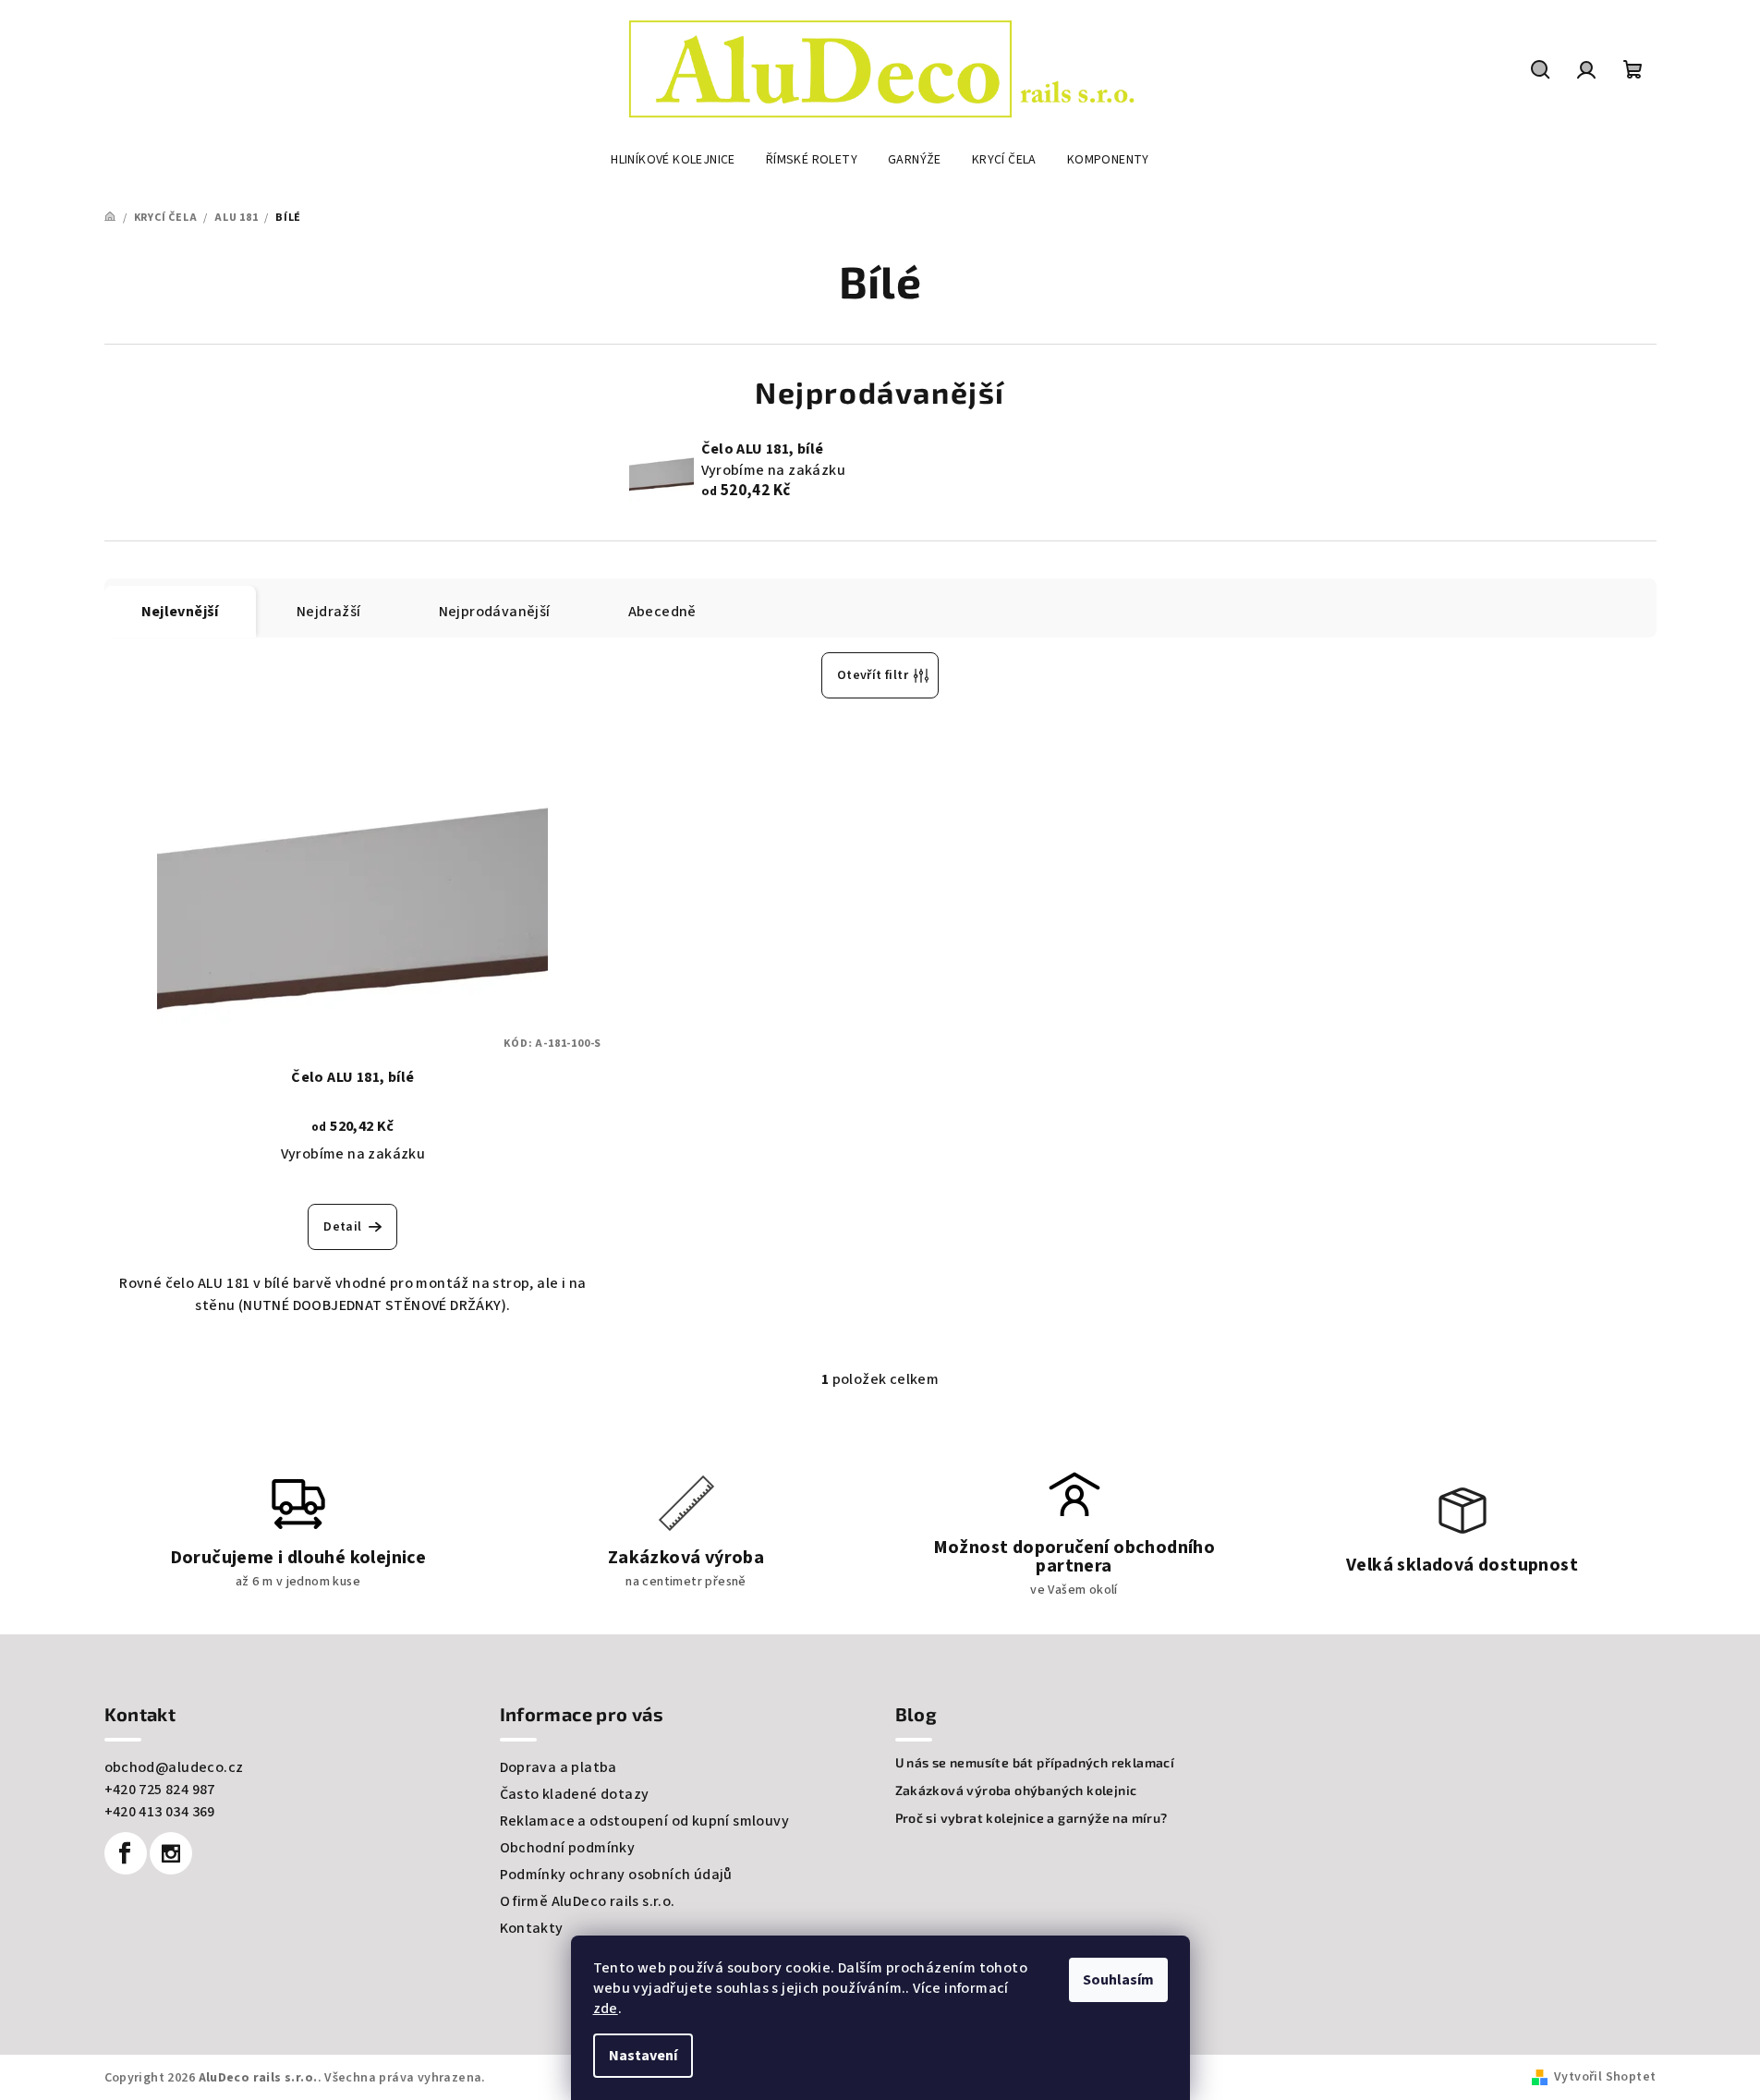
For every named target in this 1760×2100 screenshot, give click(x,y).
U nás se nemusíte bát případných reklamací (1035, 1763)
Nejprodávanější (495, 612)
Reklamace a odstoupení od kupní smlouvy (645, 1821)
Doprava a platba (558, 1767)
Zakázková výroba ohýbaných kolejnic (1016, 1790)
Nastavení (643, 2056)
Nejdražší (329, 612)
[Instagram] (171, 1853)
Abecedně (662, 612)
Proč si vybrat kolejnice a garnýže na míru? (1032, 1818)
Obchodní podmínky (568, 1848)
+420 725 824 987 (160, 1790)
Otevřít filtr (873, 675)
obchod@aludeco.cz (174, 1767)
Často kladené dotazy (575, 1794)
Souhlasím (1118, 1980)
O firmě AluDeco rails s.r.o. (588, 1901)
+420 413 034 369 (160, 1812)
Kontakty (532, 1928)
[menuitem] (673, 160)
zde (606, 2009)
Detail (342, 1227)
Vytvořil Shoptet (1605, 2077)
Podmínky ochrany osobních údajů (616, 1875)
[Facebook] (126, 1853)
